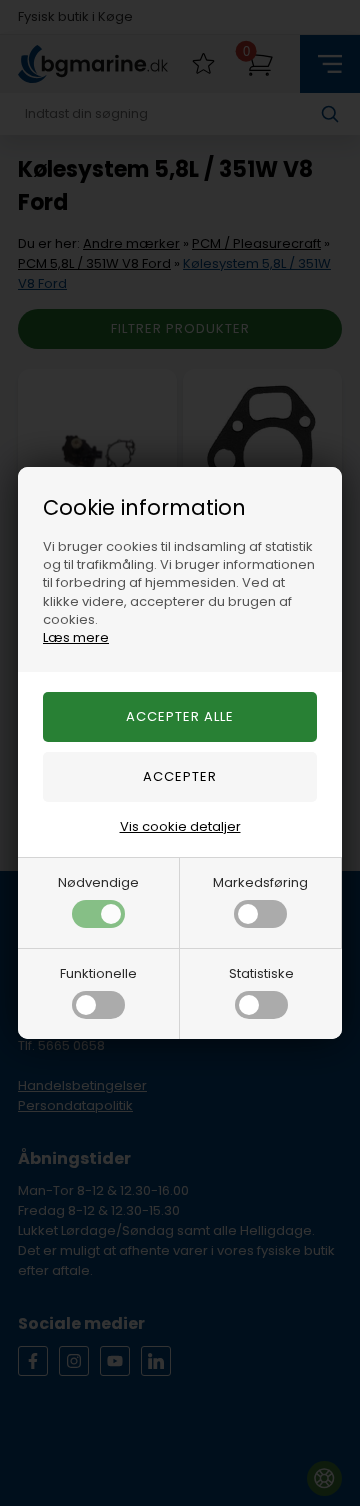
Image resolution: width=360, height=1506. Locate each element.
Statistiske (261, 973)
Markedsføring (260, 882)
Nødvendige (98, 882)
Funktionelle (98, 973)
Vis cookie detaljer (180, 826)
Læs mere (76, 637)
